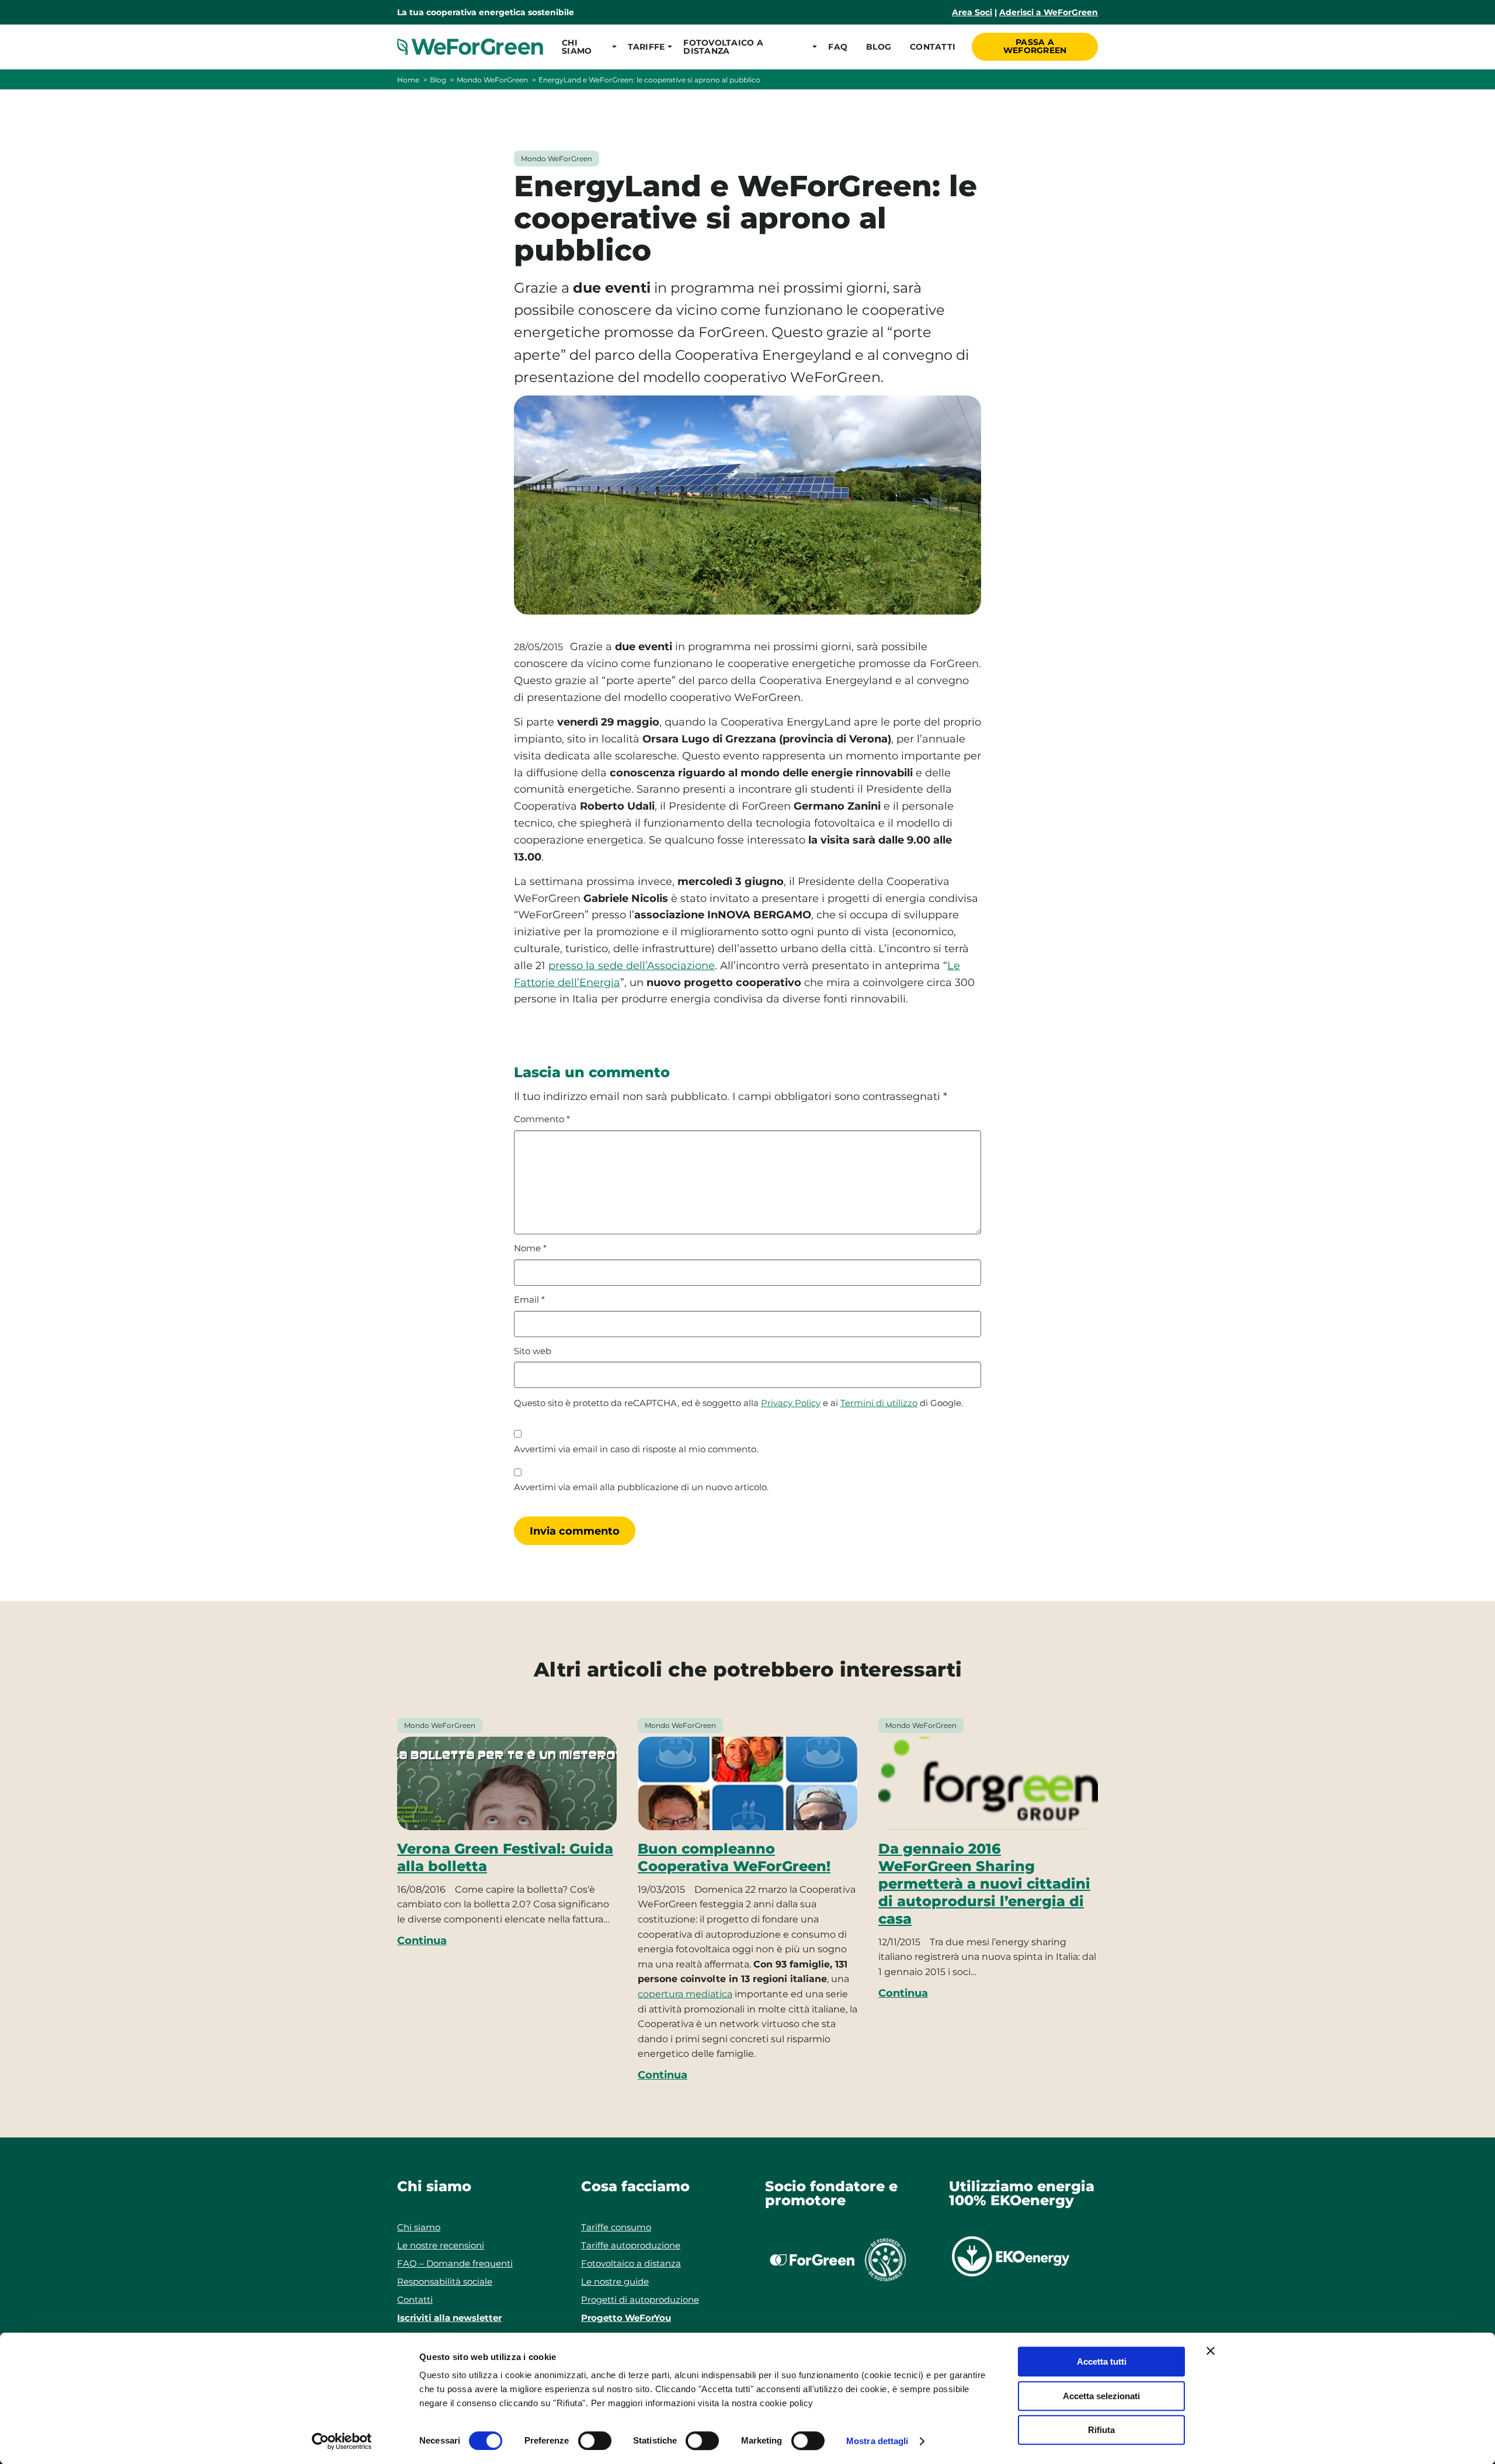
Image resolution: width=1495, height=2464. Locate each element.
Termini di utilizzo (879, 1403)
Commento (542, 1119)
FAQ (838, 47)
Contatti (933, 47)
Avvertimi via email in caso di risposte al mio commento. (636, 1449)
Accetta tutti (1102, 2361)
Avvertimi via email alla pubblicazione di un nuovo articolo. (641, 1487)
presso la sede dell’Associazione (632, 966)
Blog (879, 47)
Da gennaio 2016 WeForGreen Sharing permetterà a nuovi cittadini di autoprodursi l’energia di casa (984, 1884)
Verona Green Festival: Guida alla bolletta (505, 1857)
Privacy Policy (791, 1403)
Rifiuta (1101, 2430)
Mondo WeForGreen (492, 80)
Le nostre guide (615, 2281)
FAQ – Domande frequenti (455, 2263)
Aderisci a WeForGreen (1049, 12)
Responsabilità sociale (445, 2281)
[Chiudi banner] (1211, 2351)
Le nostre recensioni (441, 2245)
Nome (530, 1248)
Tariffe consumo (616, 2227)
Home (408, 80)
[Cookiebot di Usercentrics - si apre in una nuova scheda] (342, 2441)
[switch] (595, 2441)
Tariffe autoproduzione (631, 2245)
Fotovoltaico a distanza (631, 2263)
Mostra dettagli (877, 2441)
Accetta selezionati (1101, 2396)
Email (529, 1300)
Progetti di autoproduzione (640, 2300)
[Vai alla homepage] (470, 47)
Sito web (533, 1351)
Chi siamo (419, 2227)
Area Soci (972, 12)
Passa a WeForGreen (1035, 46)
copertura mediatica (685, 1994)
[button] (585, 47)
